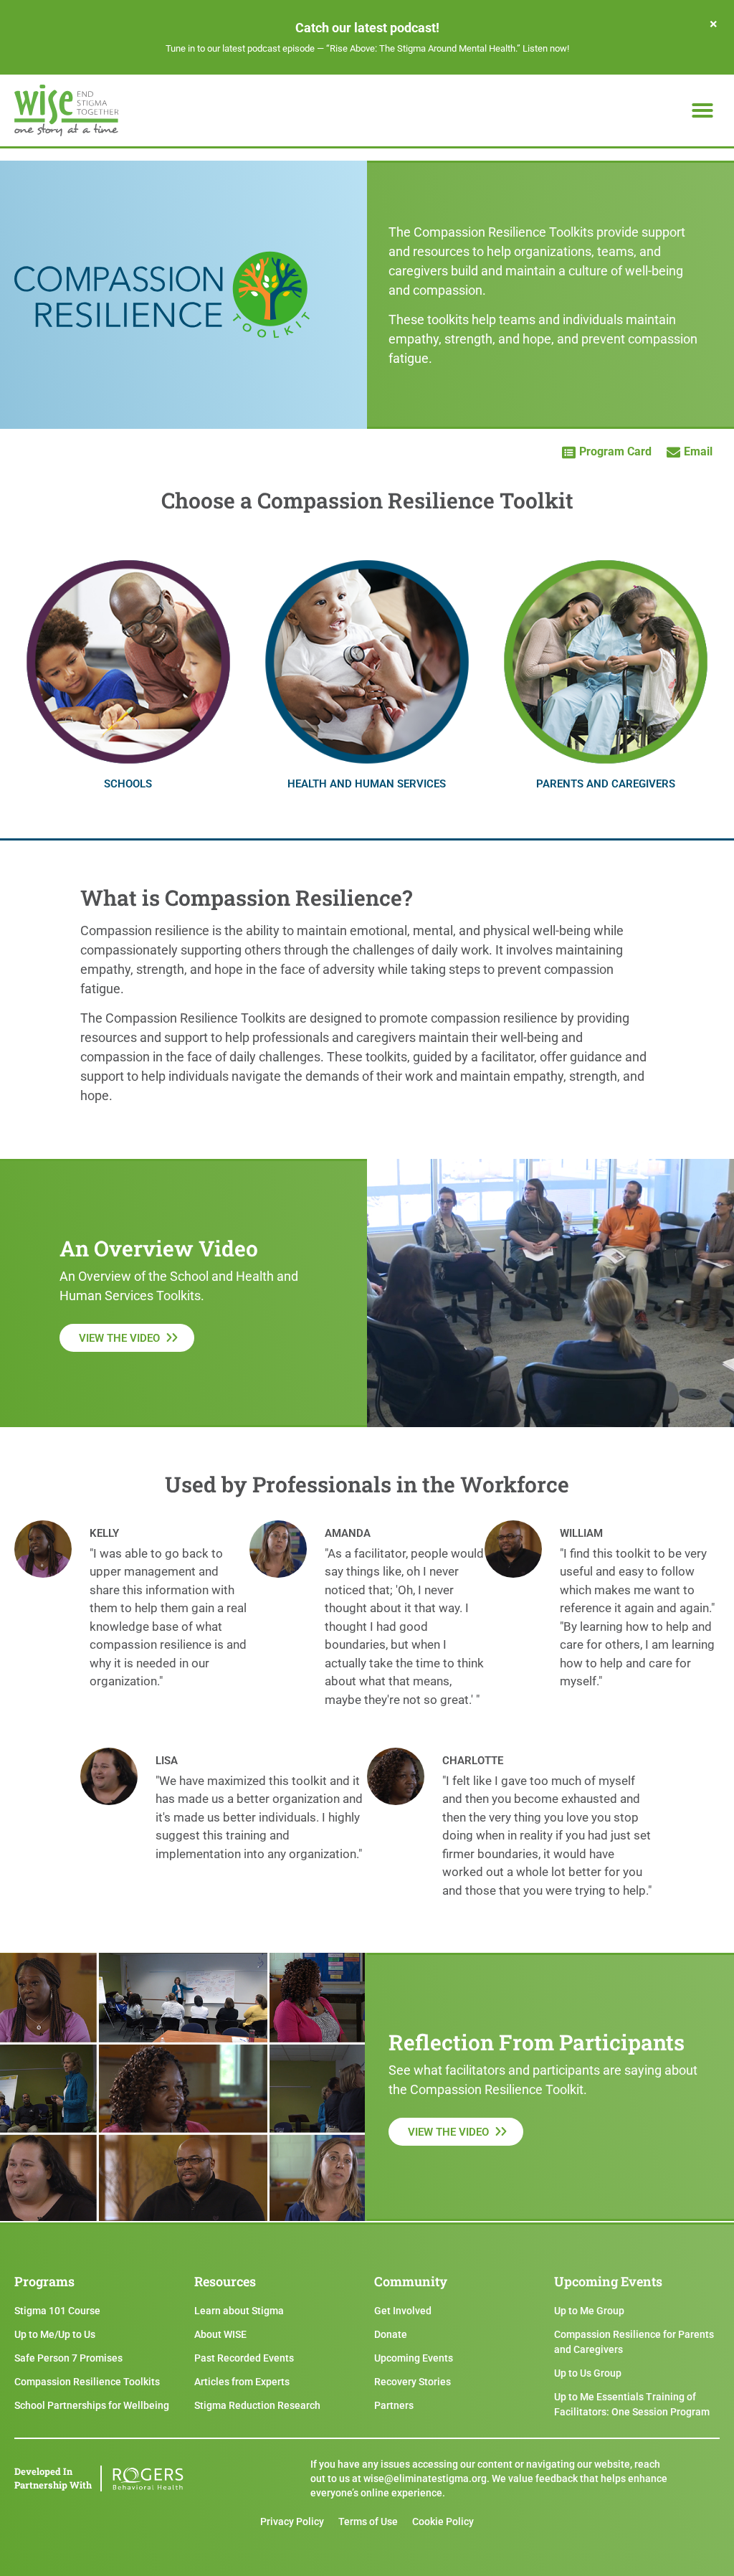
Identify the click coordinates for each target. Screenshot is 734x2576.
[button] (702, 110)
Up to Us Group (588, 2373)
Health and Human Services (367, 784)
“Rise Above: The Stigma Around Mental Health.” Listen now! (448, 48)
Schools (128, 784)
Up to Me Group (589, 2311)
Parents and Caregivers (606, 784)
